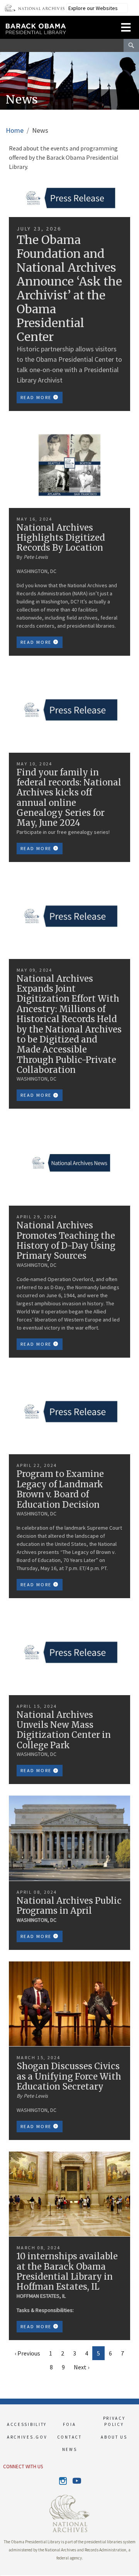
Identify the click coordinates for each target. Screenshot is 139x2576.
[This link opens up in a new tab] (69, 2513)
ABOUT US (114, 2437)
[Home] (57, 25)
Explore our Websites (93, 8)
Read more (37, 397)
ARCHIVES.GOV (25, 2437)
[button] (0, 2576)
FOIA (69, 2424)
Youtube (76, 2481)
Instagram (63, 2481)
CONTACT (69, 2437)
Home (15, 130)
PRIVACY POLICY (114, 2421)
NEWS (70, 2449)
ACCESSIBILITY (25, 2424)
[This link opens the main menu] (126, 26)
